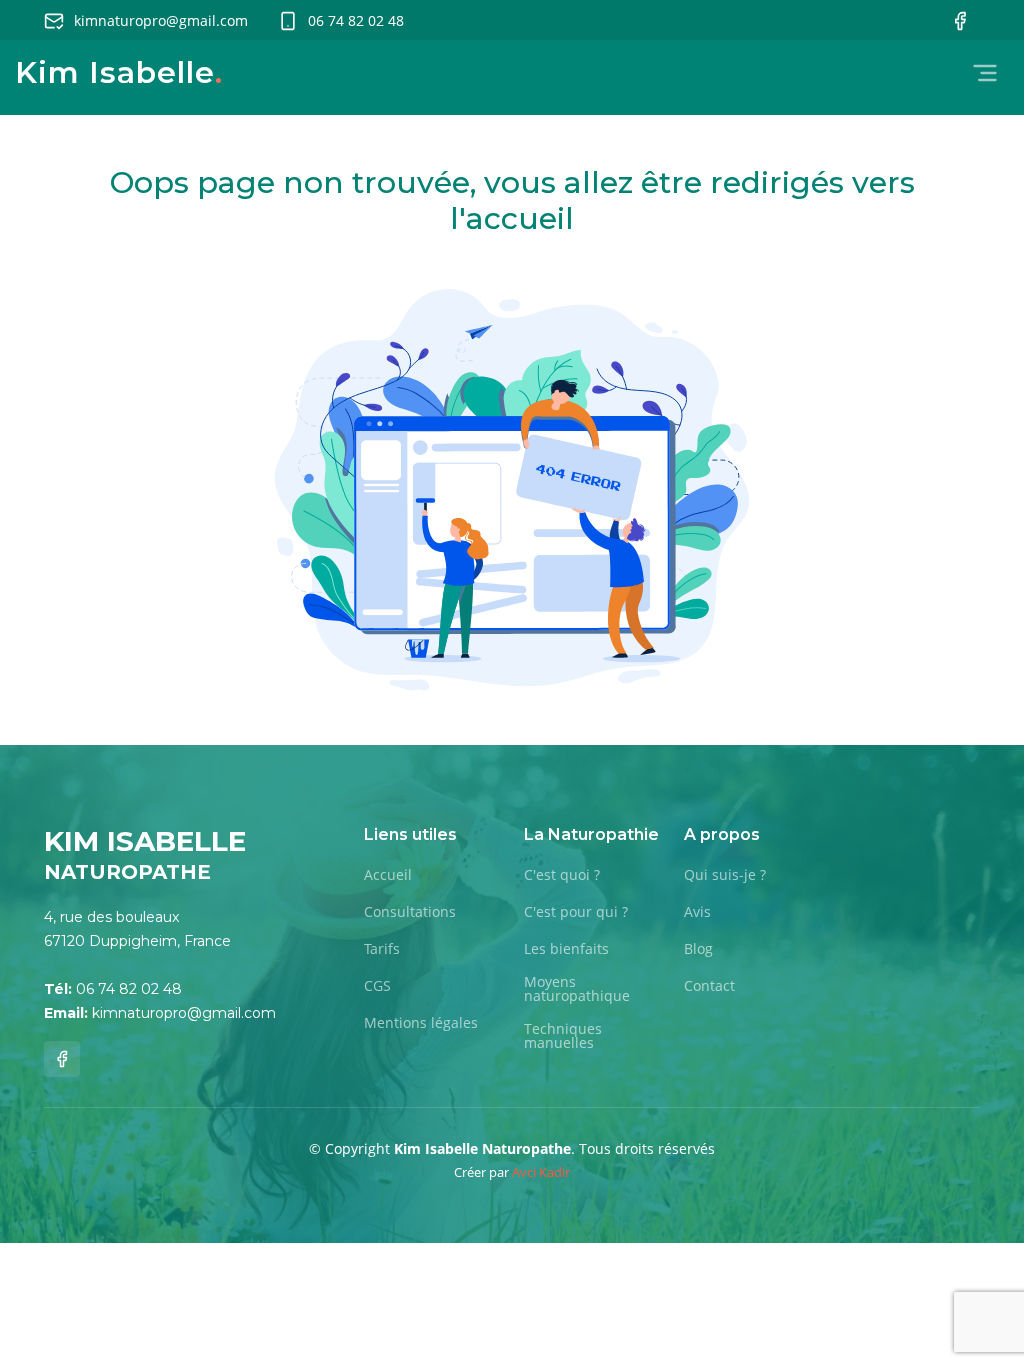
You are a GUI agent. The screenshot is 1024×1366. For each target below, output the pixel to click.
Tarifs (382, 949)
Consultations (410, 912)
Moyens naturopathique (577, 989)
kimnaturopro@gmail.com (161, 20)
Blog (698, 949)
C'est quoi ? (562, 875)
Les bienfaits (566, 949)
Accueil (388, 875)
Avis (697, 912)
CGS (377, 986)
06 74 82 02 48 (356, 20)
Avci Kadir (541, 1172)
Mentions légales (421, 1023)
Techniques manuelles (563, 1036)
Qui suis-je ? (725, 875)
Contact (709, 986)
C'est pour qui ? (576, 912)
